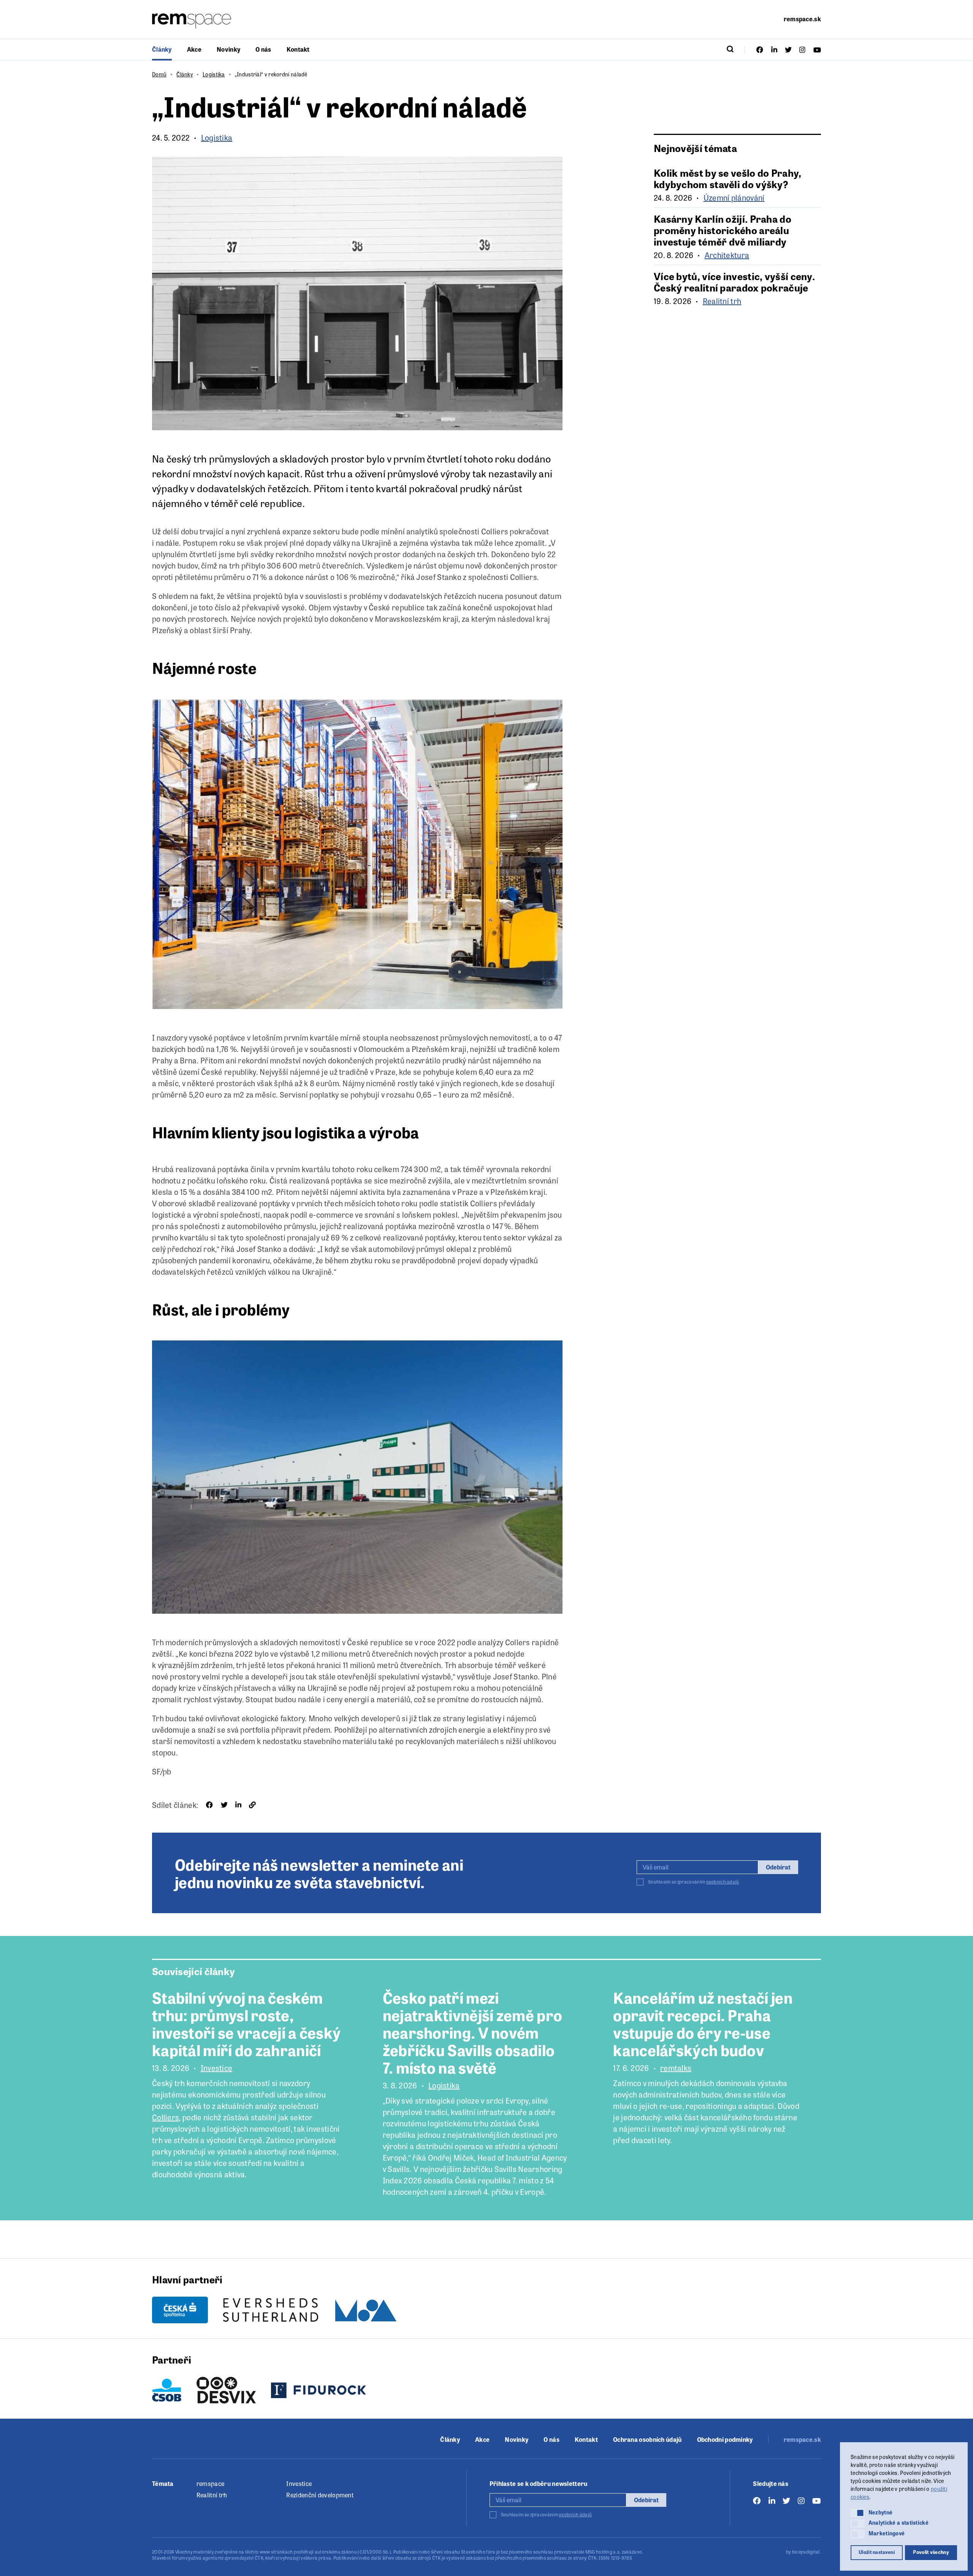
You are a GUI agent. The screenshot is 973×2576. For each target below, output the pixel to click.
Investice (217, 2068)
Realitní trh (722, 301)
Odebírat (778, 1867)
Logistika (214, 74)
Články (162, 49)
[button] (858, 2513)
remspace (210, 2483)
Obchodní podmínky (725, 2440)
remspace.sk (802, 19)
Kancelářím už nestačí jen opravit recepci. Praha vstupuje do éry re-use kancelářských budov (703, 2023)
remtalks (676, 2068)
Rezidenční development (320, 2495)
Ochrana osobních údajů (647, 2440)
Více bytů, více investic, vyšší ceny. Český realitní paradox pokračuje (734, 282)
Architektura (727, 255)
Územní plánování (734, 198)
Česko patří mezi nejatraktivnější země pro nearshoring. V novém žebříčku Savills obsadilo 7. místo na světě (473, 2032)
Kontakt (298, 49)
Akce (194, 49)
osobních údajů (723, 1882)
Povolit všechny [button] (931, 2552)
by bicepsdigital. (803, 2552)
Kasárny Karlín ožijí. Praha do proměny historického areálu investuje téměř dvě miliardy (723, 230)
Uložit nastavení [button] (877, 2552)
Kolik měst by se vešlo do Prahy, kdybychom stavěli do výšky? (728, 178)
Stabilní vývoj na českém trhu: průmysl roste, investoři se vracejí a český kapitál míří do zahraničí (246, 2023)
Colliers (166, 2117)
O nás (263, 49)
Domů (159, 74)
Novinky (228, 49)
